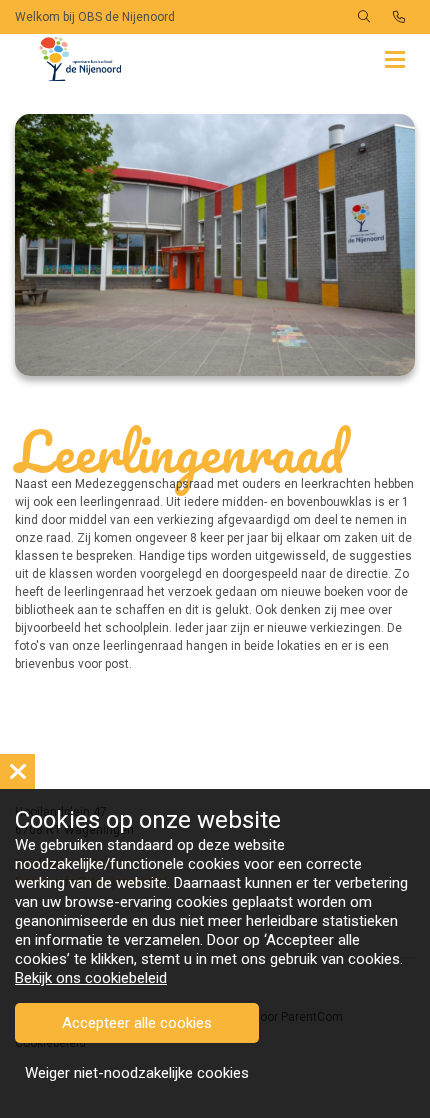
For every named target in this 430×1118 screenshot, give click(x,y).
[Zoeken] (364, 17)
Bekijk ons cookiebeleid (91, 978)
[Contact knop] (399, 17)
